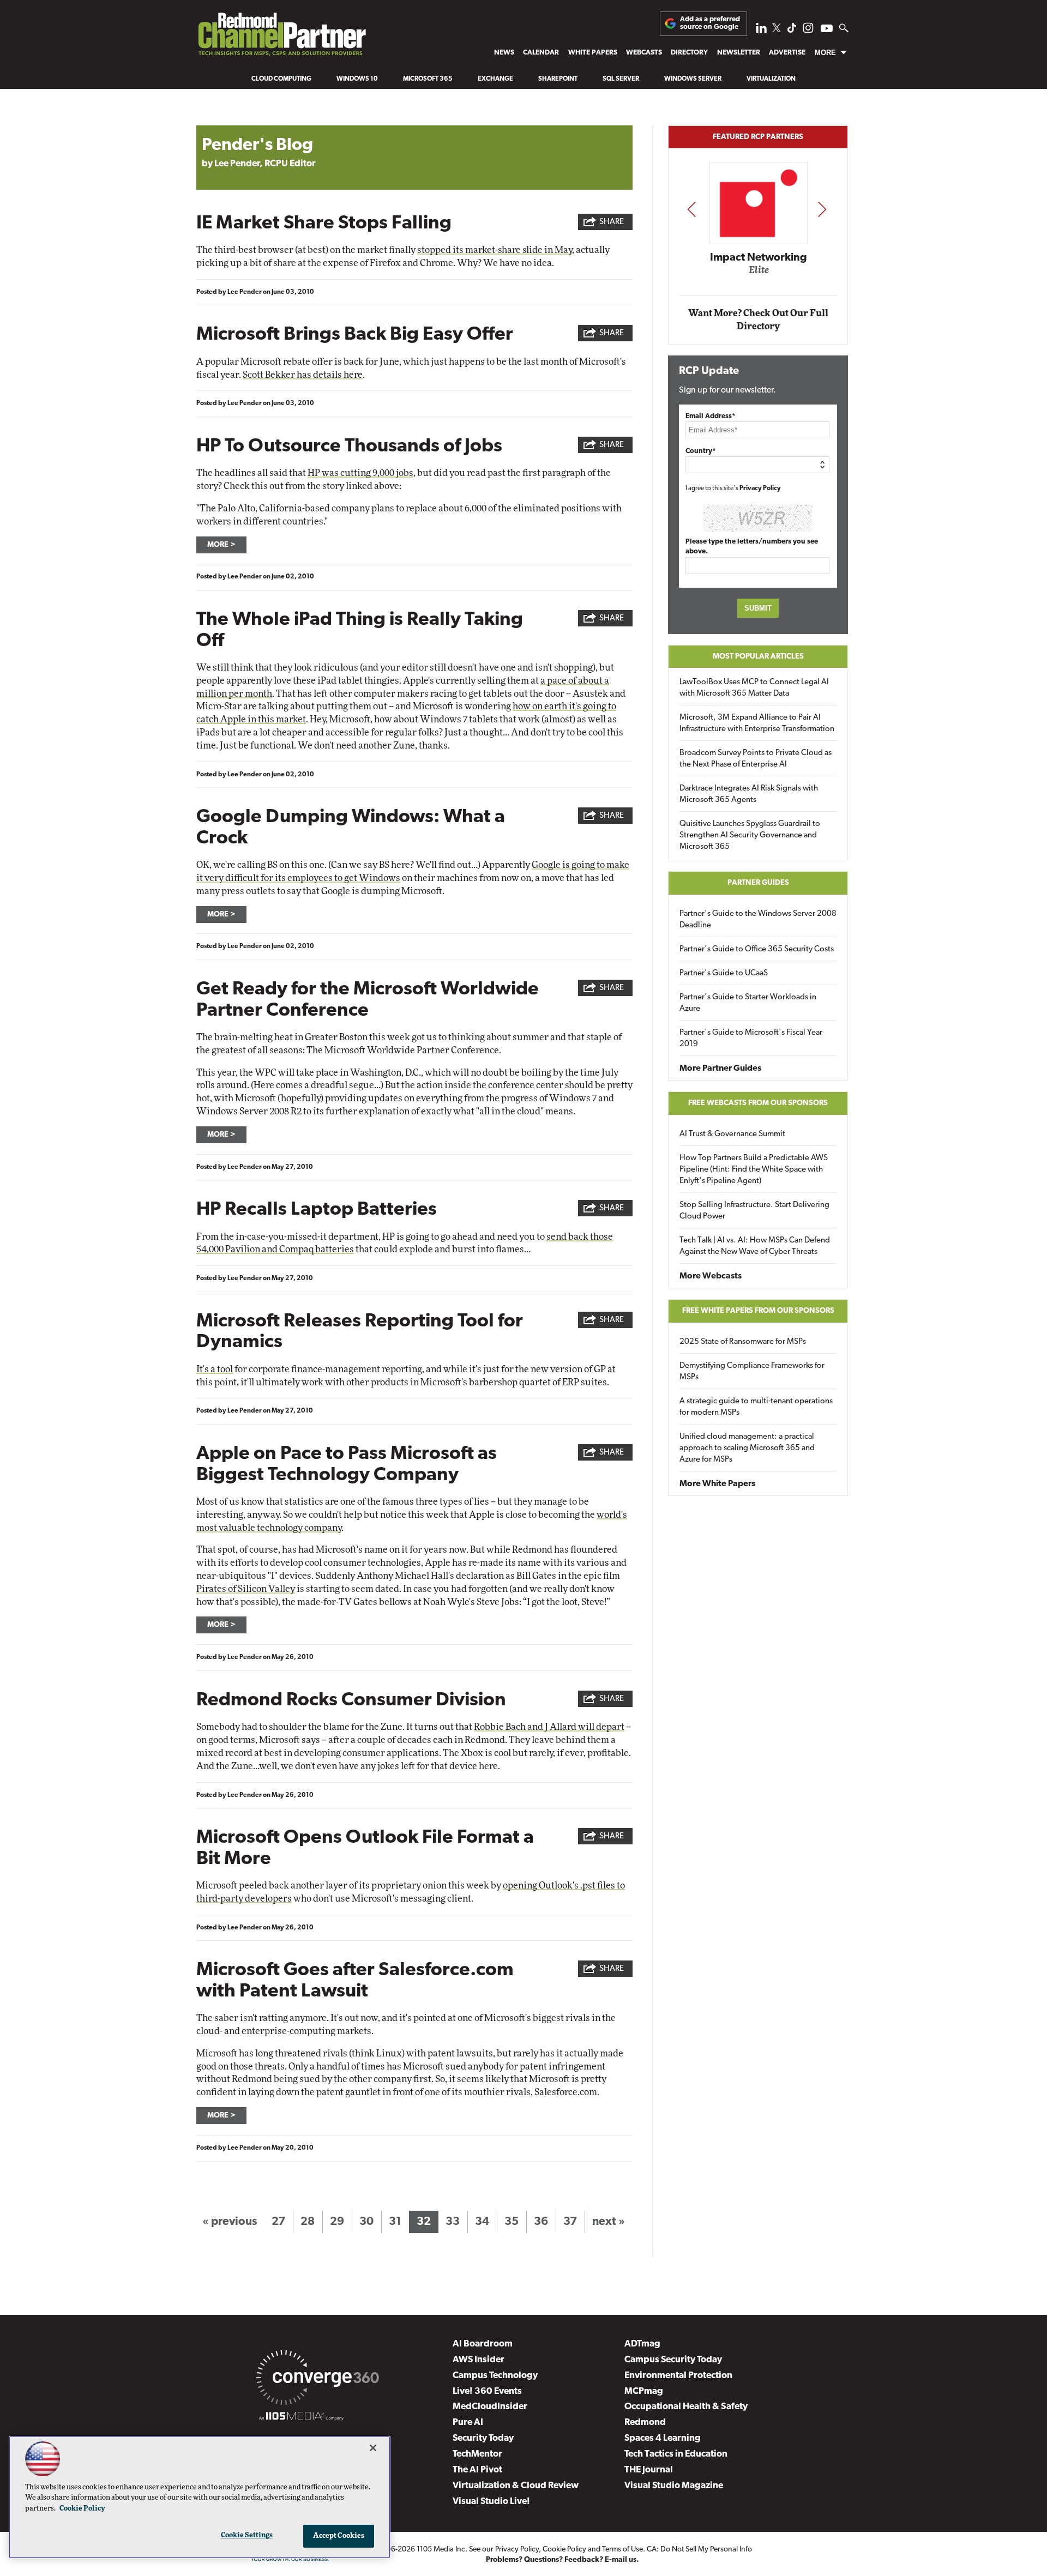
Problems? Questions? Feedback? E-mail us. (562, 2560)
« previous (230, 2222)
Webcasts (644, 53)
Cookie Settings (247, 2535)
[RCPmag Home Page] (281, 37)
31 (395, 2222)
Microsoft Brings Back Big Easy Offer (355, 335)
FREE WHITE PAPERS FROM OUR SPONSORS (758, 1311)
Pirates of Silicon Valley (246, 1589)
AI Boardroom (483, 2344)
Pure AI (468, 2423)
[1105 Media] (301, 2418)
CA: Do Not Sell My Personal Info (699, 2550)
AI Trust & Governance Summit (732, 1134)
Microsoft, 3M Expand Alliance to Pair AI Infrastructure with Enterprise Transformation (757, 723)
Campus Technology (495, 2376)
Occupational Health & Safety (686, 2407)
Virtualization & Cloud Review (516, 2486)
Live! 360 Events (487, 2391)
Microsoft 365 (428, 79)
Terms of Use (622, 2550)
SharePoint (558, 79)
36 (541, 2222)
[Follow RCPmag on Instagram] (808, 31)
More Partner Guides (720, 1069)
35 (512, 2222)
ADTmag (642, 2344)
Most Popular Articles (758, 657)
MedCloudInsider (490, 2407)
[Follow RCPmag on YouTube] (827, 30)
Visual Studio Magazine (674, 2486)
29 (337, 2222)
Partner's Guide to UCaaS (724, 973)
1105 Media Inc (441, 2550)
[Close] (373, 2448)
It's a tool (215, 1369)
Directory (689, 53)
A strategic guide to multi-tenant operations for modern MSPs (756, 1407)
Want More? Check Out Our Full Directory (758, 320)
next (822, 209)
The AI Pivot (477, 2470)
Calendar (541, 53)
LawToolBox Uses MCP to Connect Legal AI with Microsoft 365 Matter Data (754, 688)
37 (570, 2222)
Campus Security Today (673, 2360)
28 (308, 2222)
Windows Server (693, 79)
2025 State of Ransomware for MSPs (743, 1342)
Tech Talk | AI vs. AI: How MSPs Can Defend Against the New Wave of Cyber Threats (755, 1246)
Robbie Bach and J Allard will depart (549, 1727)
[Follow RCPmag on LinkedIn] (761, 31)
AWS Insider (479, 2360)
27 (278, 2222)
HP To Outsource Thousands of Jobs (349, 447)
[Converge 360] (318, 2380)
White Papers (593, 53)
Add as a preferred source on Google (710, 23)
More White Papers (717, 1484)
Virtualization (771, 79)
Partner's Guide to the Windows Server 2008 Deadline (758, 920)
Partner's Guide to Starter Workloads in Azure (748, 1003)
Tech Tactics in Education (676, 2454)
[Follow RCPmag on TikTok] (792, 31)
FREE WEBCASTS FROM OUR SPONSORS (758, 1103)
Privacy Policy (760, 488)
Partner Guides (758, 883)
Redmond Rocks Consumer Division (351, 1701)
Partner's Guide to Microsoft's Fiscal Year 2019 (751, 1039)
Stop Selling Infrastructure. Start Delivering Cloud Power (754, 1211)
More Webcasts (711, 1276)
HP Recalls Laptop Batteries (317, 1210)
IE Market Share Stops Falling (324, 224)
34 (482, 2222)
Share (612, 222)
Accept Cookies (339, 2536)
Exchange (495, 79)
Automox (759, 274)
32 (424, 2222)
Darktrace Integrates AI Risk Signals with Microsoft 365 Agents (749, 794)
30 (366, 2222)
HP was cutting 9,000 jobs (360, 473)
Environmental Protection (678, 2376)
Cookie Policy (564, 2550)
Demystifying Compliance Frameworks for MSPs (752, 1372)
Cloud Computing (281, 79)
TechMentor (477, 2454)
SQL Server (621, 79)
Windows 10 (357, 79)
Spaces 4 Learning (663, 2438)
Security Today (483, 2438)
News (504, 53)
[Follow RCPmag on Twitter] (777, 30)
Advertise (787, 53)
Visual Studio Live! (491, 2502)
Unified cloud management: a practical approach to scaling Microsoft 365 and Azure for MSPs (747, 1448)
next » (609, 2222)
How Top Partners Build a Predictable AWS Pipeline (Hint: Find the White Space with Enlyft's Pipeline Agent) (754, 1170)
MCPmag (644, 2391)
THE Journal (649, 2470)
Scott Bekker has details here (303, 375)
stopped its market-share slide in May (495, 250)
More (825, 53)
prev (691, 209)
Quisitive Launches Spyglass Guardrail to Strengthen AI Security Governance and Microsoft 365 (750, 835)
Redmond (645, 2423)
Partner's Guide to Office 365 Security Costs (757, 949)
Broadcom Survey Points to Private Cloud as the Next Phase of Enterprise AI (756, 759)
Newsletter (739, 53)
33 (453, 2222)
